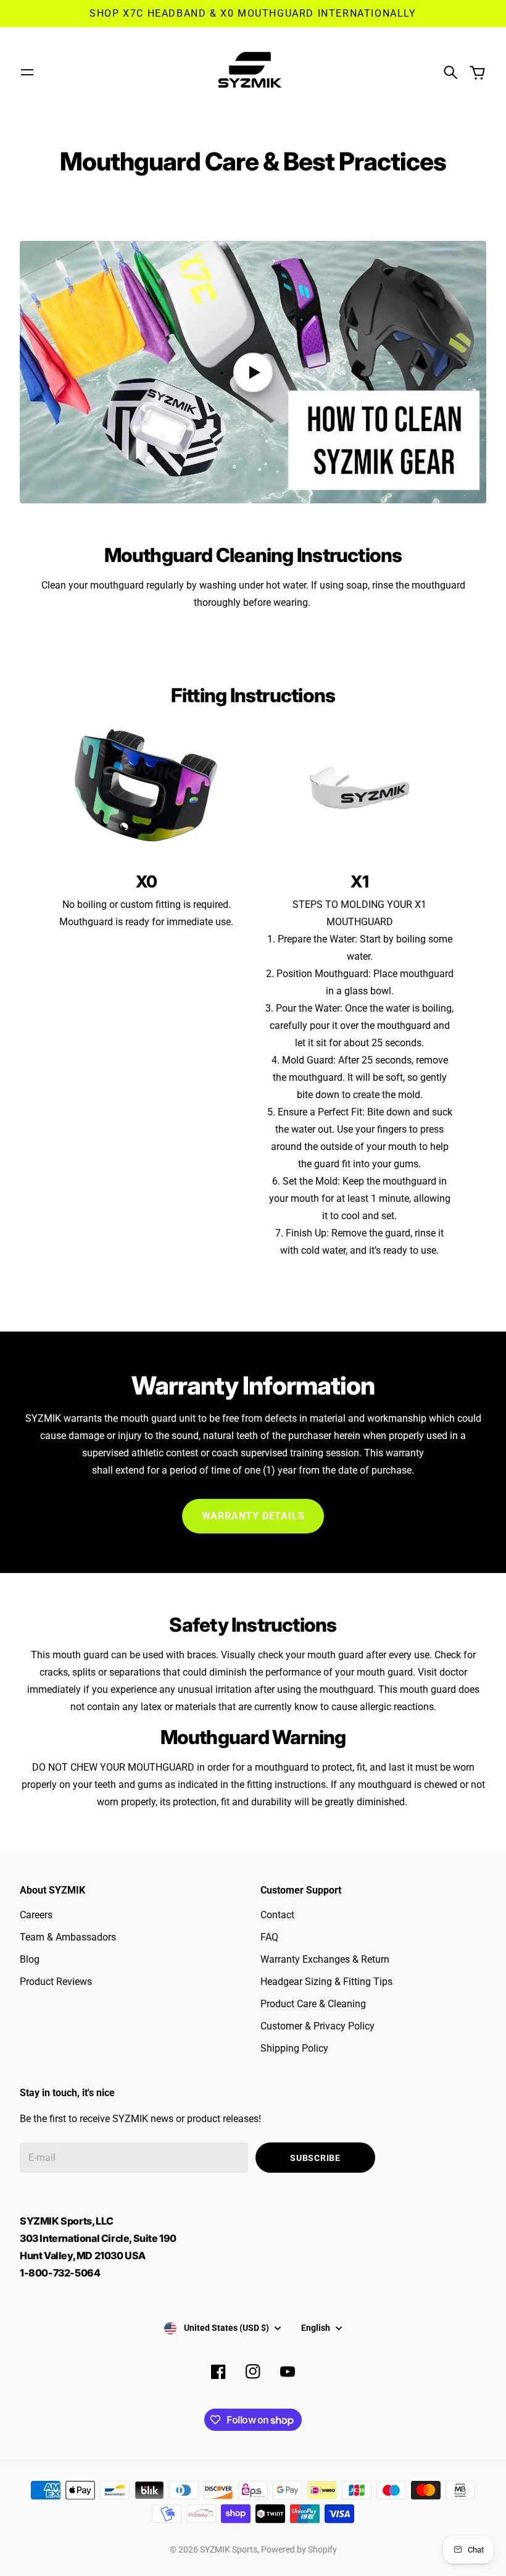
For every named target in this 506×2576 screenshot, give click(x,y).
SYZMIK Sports (229, 2549)
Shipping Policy (294, 2048)
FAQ (269, 1937)
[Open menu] (27, 72)
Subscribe (315, 2158)
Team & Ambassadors (68, 1937)
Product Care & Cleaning (313, 2004)
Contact (277, 1915)
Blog (30, 1959)
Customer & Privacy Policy (317, 2026)
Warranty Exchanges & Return (325, 1959)
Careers (36, 1915)
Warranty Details (253, 1516)
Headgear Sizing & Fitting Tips (326, 1982)
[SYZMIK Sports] (253, 72)
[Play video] (253, 372)
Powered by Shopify (299, 2549)
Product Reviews (56, 1982)
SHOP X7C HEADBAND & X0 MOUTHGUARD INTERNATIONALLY (253, 13)
